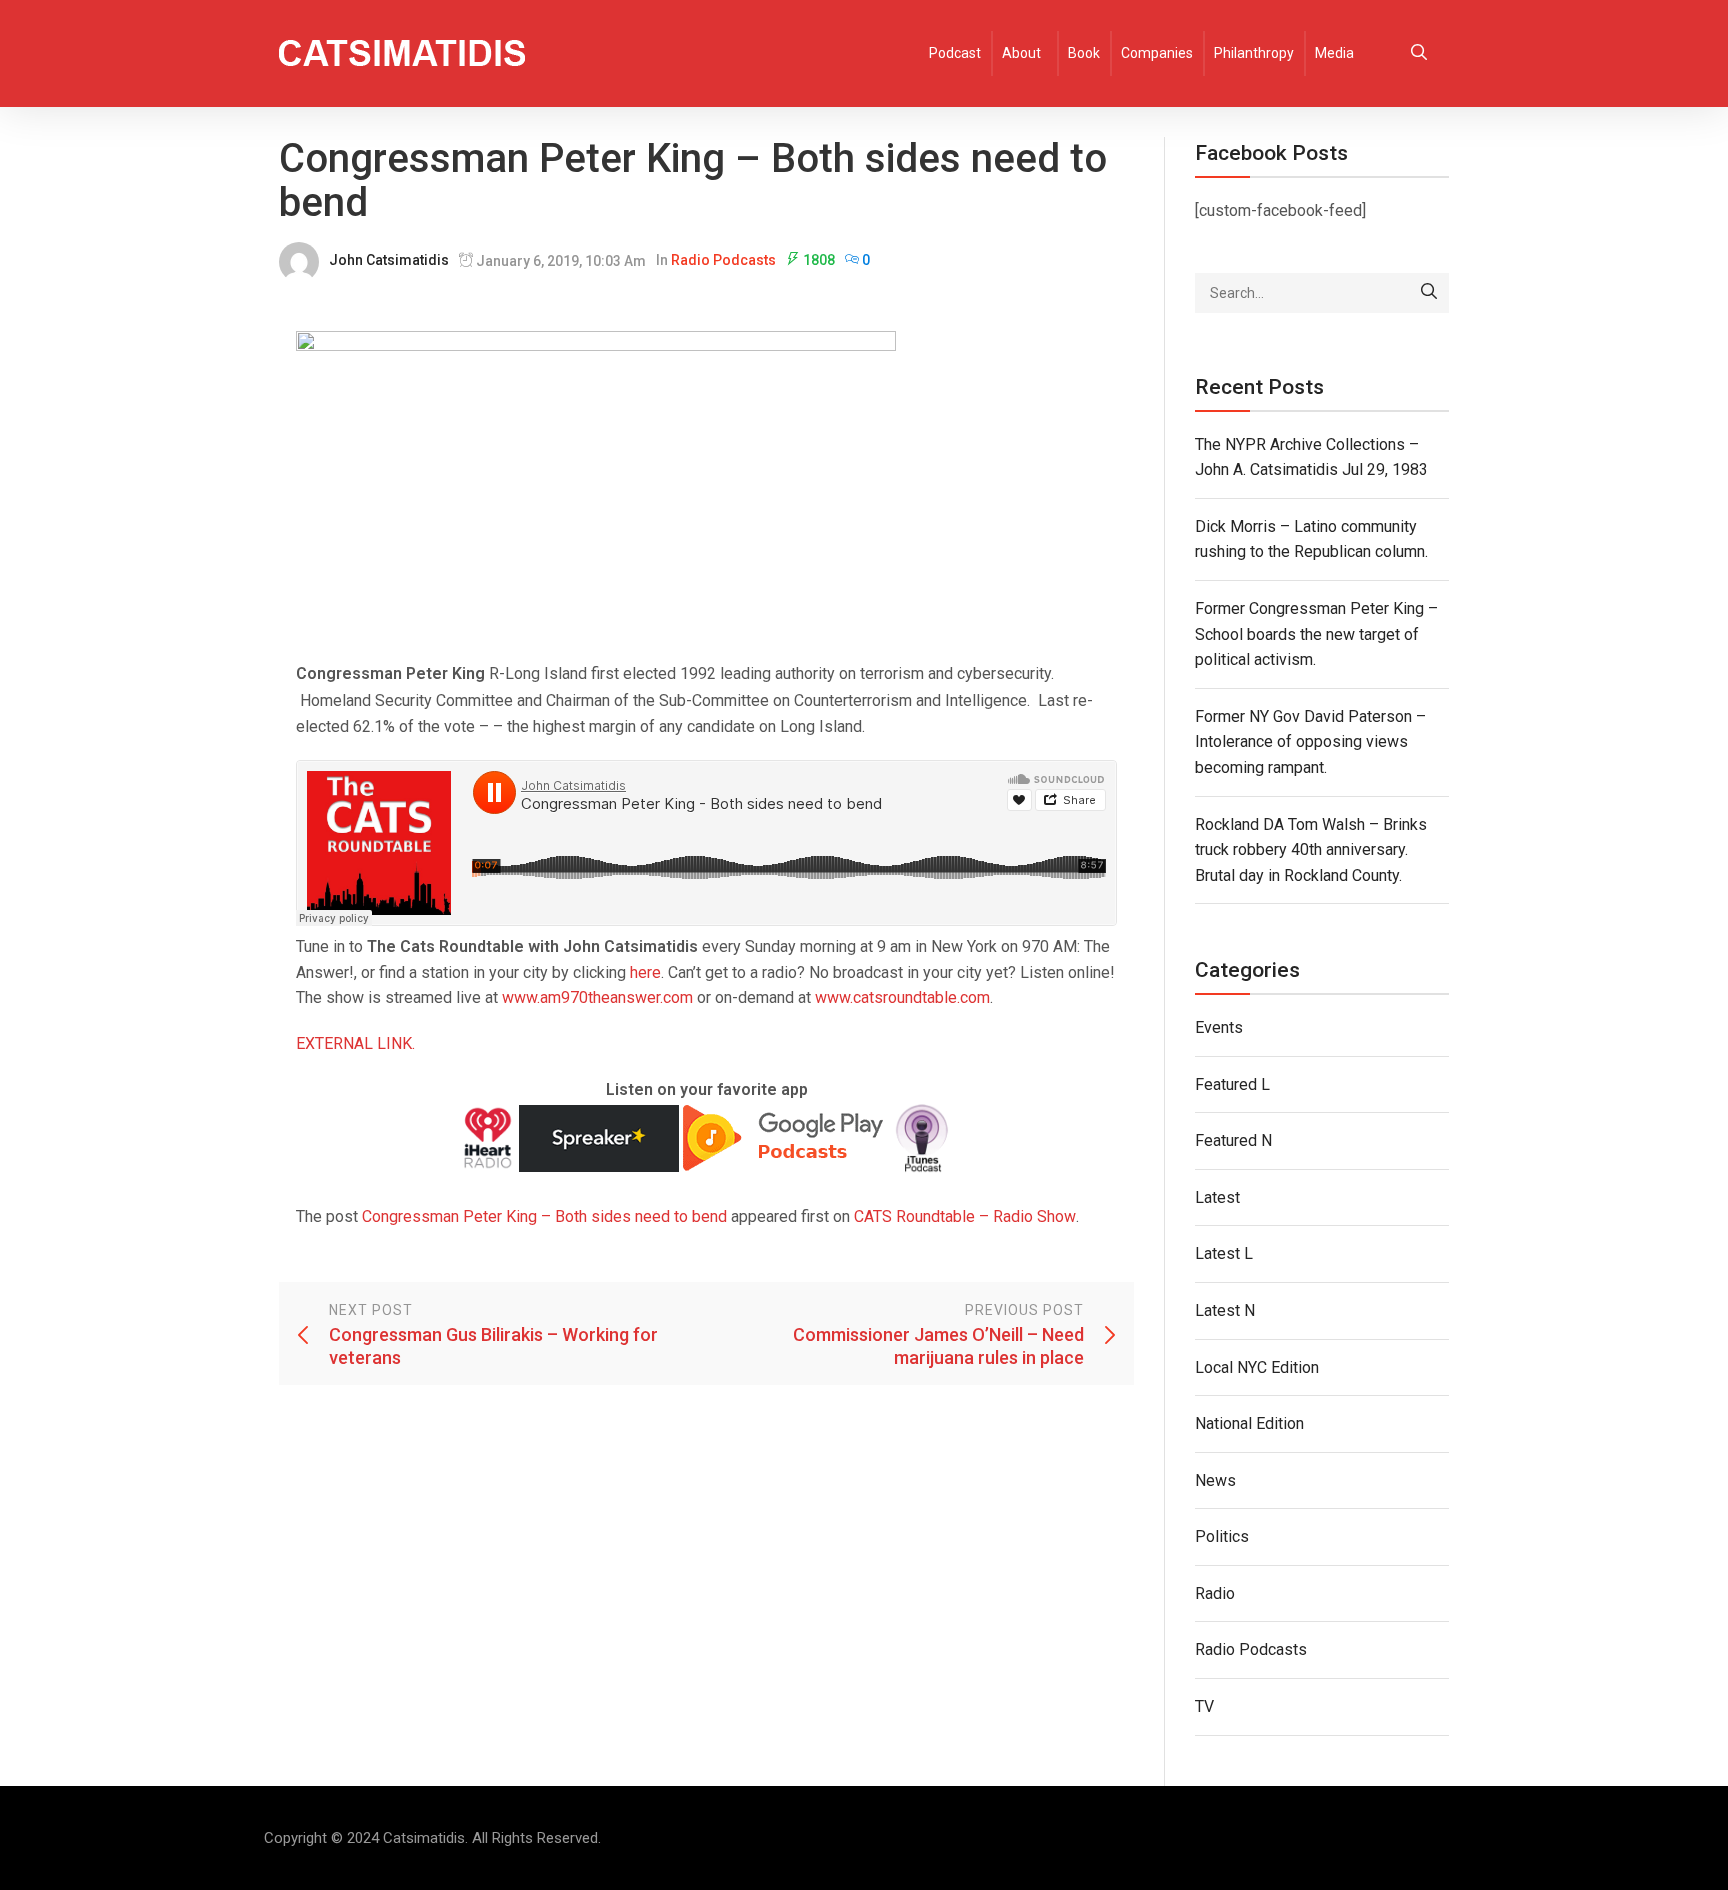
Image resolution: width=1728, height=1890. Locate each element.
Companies (1157, 53)
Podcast (955, 53)
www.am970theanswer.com (597, 997)
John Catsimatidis (389, 260)
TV (1204, 1706)
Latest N (1225, 1310)
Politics (1222, 1536)
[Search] (1429, 293)
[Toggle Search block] (1419, 53)
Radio (1215, 1593)
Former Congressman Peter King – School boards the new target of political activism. (1316, 634)
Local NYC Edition (1257, 1367)
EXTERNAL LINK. (355, 1043)
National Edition (1249, 1423)
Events (1219, 1027)
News (1215, 1480)
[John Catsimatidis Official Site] (402, 53)
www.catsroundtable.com (902, 997)
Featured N (1233, 1140)
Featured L (1232, 1084)
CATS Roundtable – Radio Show (965, 1216)
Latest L (1224, 1253)
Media (1334, 53)
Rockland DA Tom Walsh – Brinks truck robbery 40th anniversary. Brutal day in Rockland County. (1311, 850)
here (645, 972)
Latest (1217, 1197)
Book (1084, 53)
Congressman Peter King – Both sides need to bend (544, 1216)
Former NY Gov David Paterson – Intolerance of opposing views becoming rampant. (1310, 742)
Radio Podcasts (723, 260)
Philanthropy (1254, 53)
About (1021, 53)
